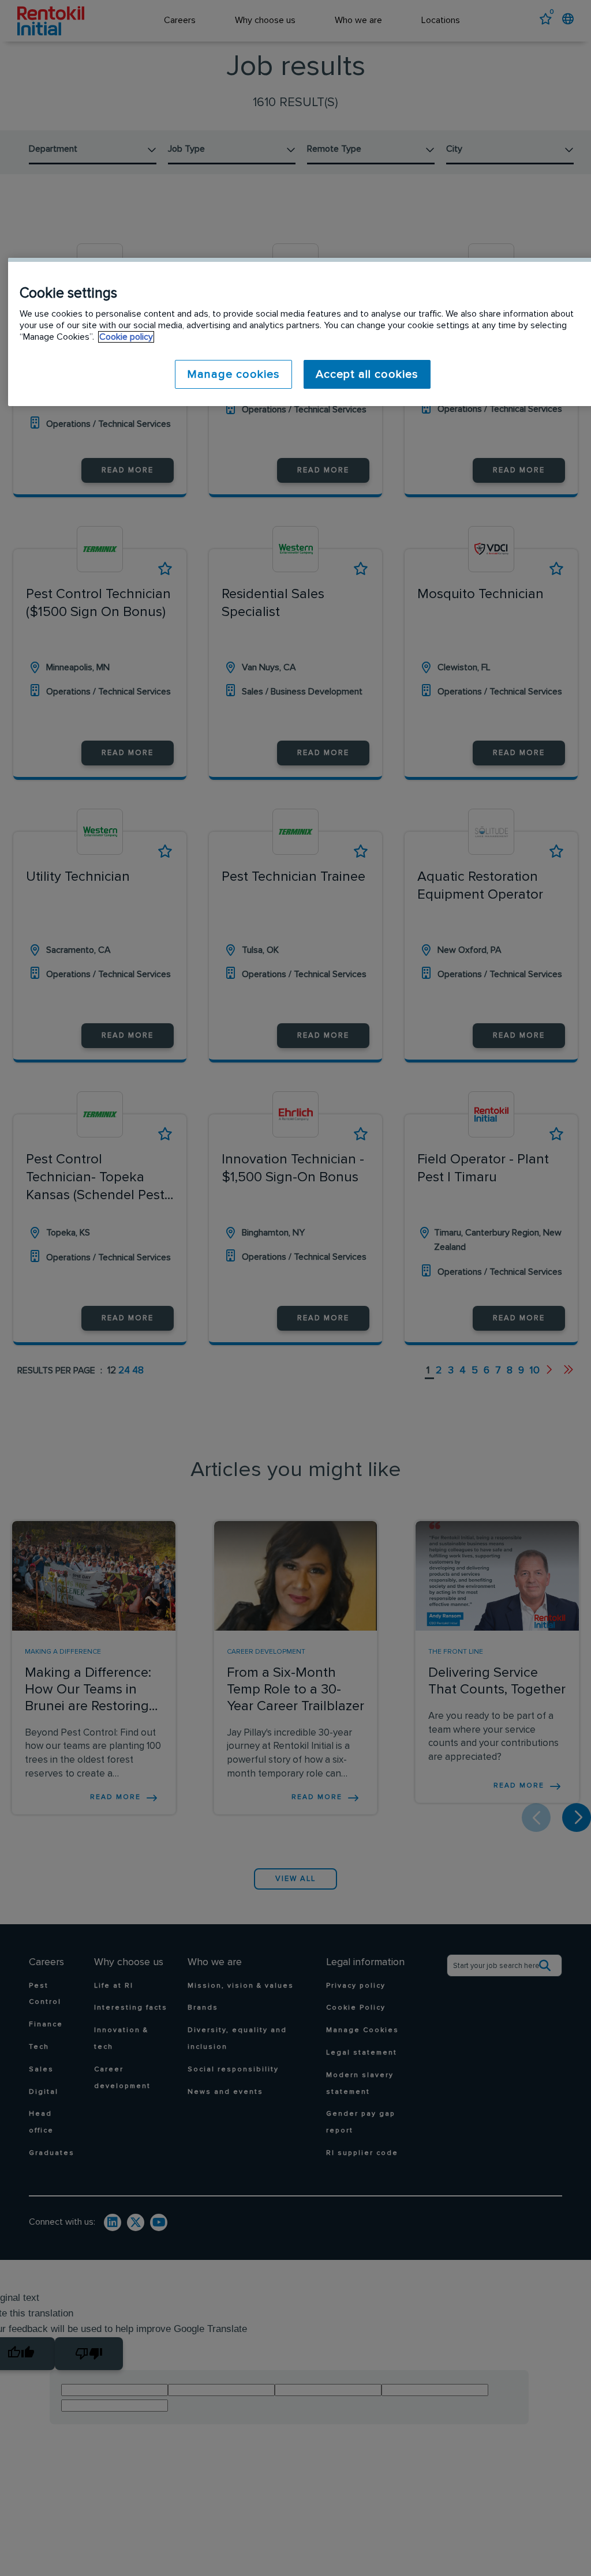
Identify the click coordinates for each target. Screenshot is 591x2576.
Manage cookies (233, 374)
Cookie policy (126, 337)
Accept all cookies (367, 374)
